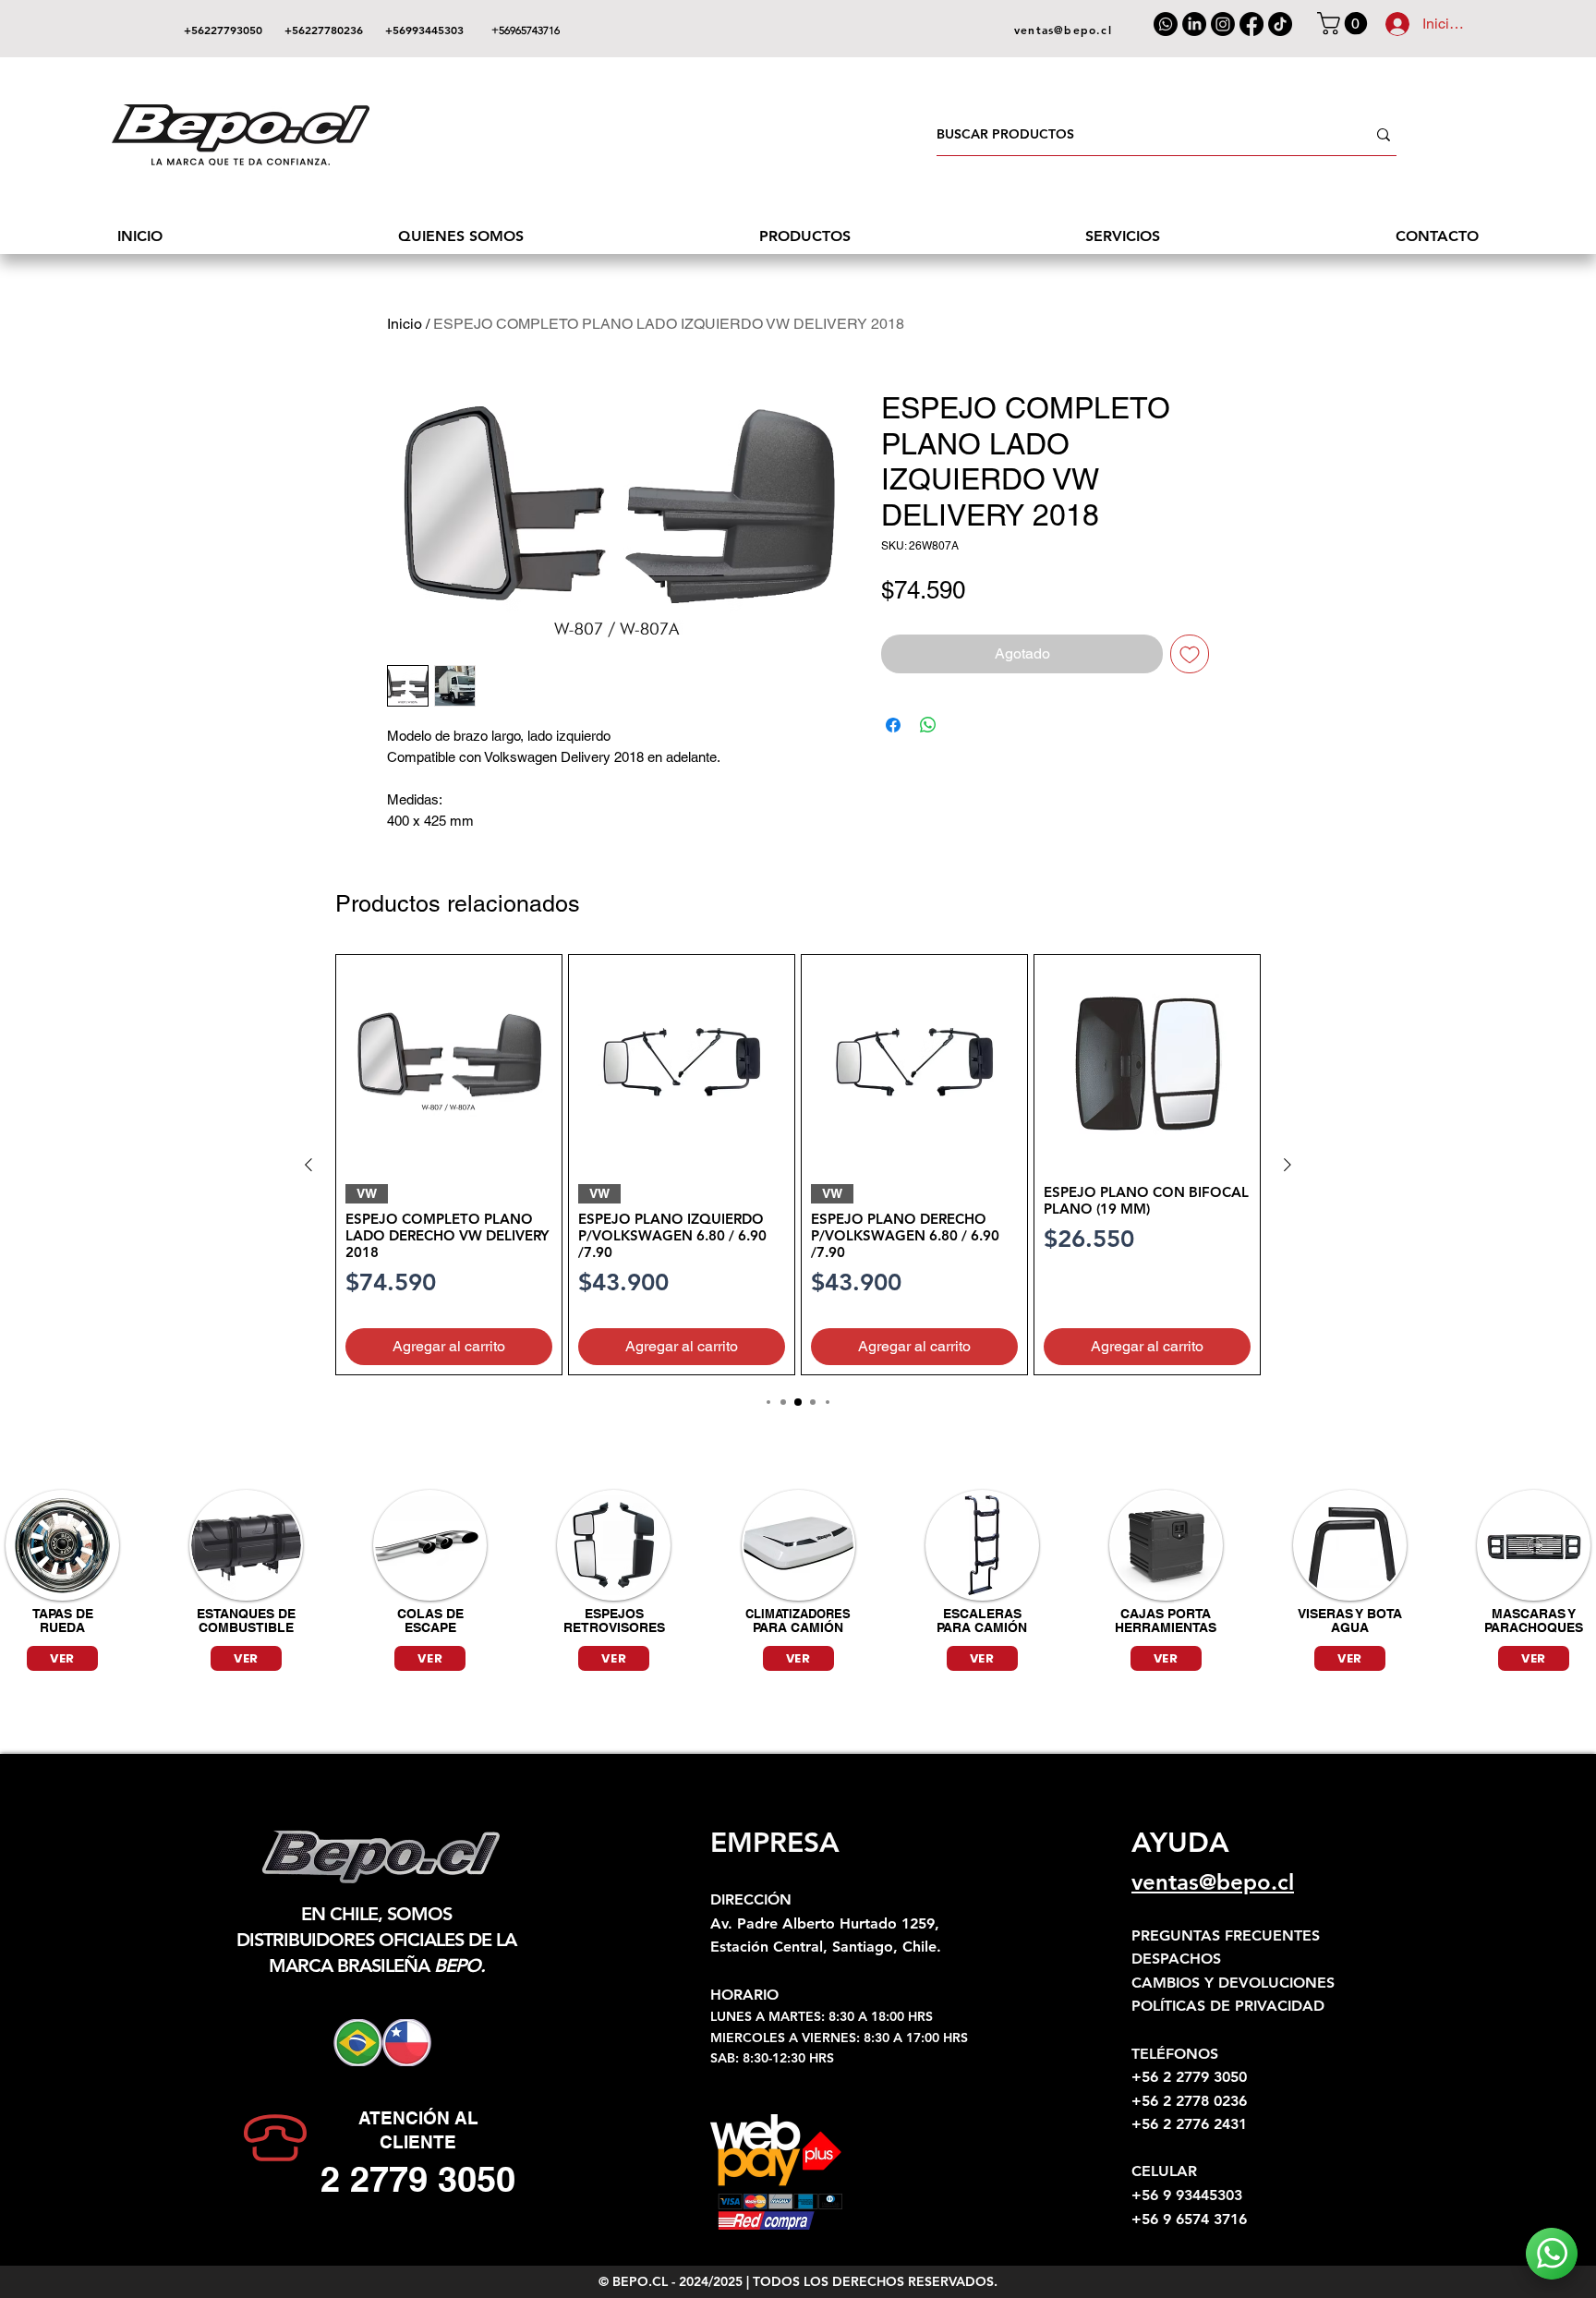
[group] (798, 1165)
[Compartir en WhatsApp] (928, 725)
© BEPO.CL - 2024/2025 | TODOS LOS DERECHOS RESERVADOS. (798, 2281)
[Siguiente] (1288, 1165)
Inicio (405, 324)
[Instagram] (1223, 24)
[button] (1345, 23)
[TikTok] (1280, 24)
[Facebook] (1251, 24)
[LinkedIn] (1194, 24)
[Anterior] (308, 1165)
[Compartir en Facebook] (893, 725)
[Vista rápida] (449, 1062)
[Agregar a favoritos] (1190, 654)
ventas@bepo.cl (1213, 1882)
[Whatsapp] (1166, 24)
